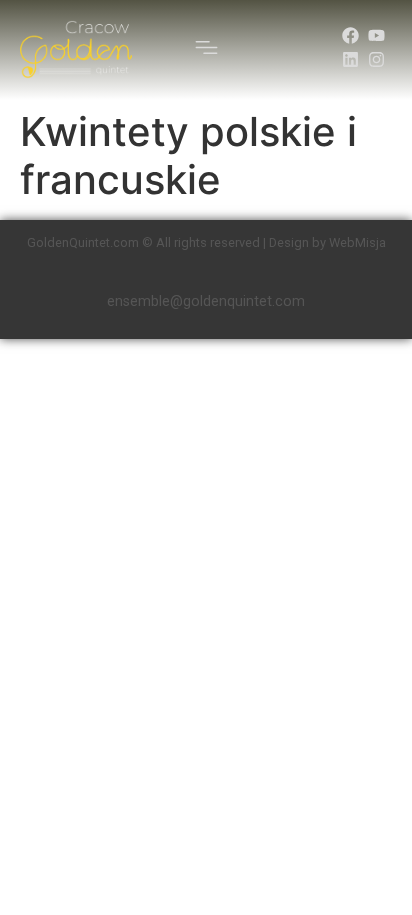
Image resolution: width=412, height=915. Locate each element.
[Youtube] (376, 35)
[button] (206, 50)
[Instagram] (376, 59)
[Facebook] (350, 35)
